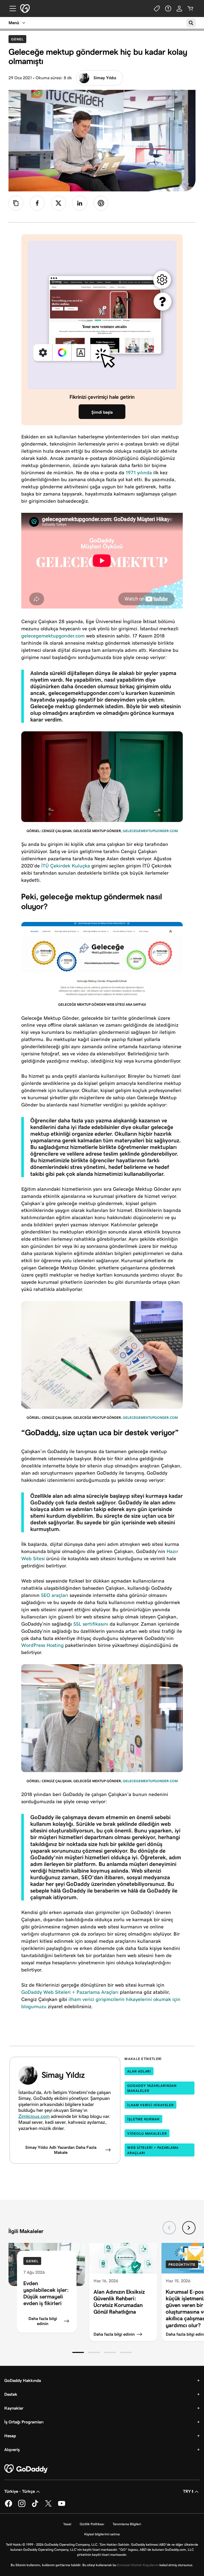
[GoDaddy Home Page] (26, 2469)
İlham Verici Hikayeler (150, 2105)
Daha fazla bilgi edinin (43, 2321)
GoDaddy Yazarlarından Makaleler (152, 2088)
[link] (37, 203)
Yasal (67, 2524)
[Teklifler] (157, 9)
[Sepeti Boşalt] (190, 9)
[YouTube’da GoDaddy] (62, 2506)
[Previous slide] (169, 2228)
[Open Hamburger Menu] (11, 9)
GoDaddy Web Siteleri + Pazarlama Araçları (70, 1992)
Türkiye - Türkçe (20, 2491)
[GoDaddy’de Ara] (191, 23)
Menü (14, 23)
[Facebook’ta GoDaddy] (8, 2506)
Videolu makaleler (147, 2134)
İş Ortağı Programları (24, 2422)
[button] (78, 2352)
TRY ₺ (188, 2491)
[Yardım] (168, 9)
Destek (11, 2394)
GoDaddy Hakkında (23, 2380)
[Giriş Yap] (179, 9)
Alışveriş (12, 2450)
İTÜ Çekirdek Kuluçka (66, 866)
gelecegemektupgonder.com (53, 636)
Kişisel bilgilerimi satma (102, 2534)
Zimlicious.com (34, 2116)
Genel (19, 39)
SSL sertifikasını (91, 1624)
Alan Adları (139, 2071)
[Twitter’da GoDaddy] (48, 2506)
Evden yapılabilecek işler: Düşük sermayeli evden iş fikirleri (46, 2293)
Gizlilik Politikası (92, 2524)
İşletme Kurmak (143, 2119)
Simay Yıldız (105, 78)
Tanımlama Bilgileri (127, 2524)
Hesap (10, 2436)
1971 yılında (139, 473)
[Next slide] (189, 2228)
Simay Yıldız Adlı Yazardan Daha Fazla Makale (61, 2150)
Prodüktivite (182, 2265)
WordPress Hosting (42, 1645)
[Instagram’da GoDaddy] (22, 2506)
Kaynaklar (14, 2408)
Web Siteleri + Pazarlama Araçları (153, 2150)
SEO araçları (55, 1595)
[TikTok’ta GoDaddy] (35, 2506)
